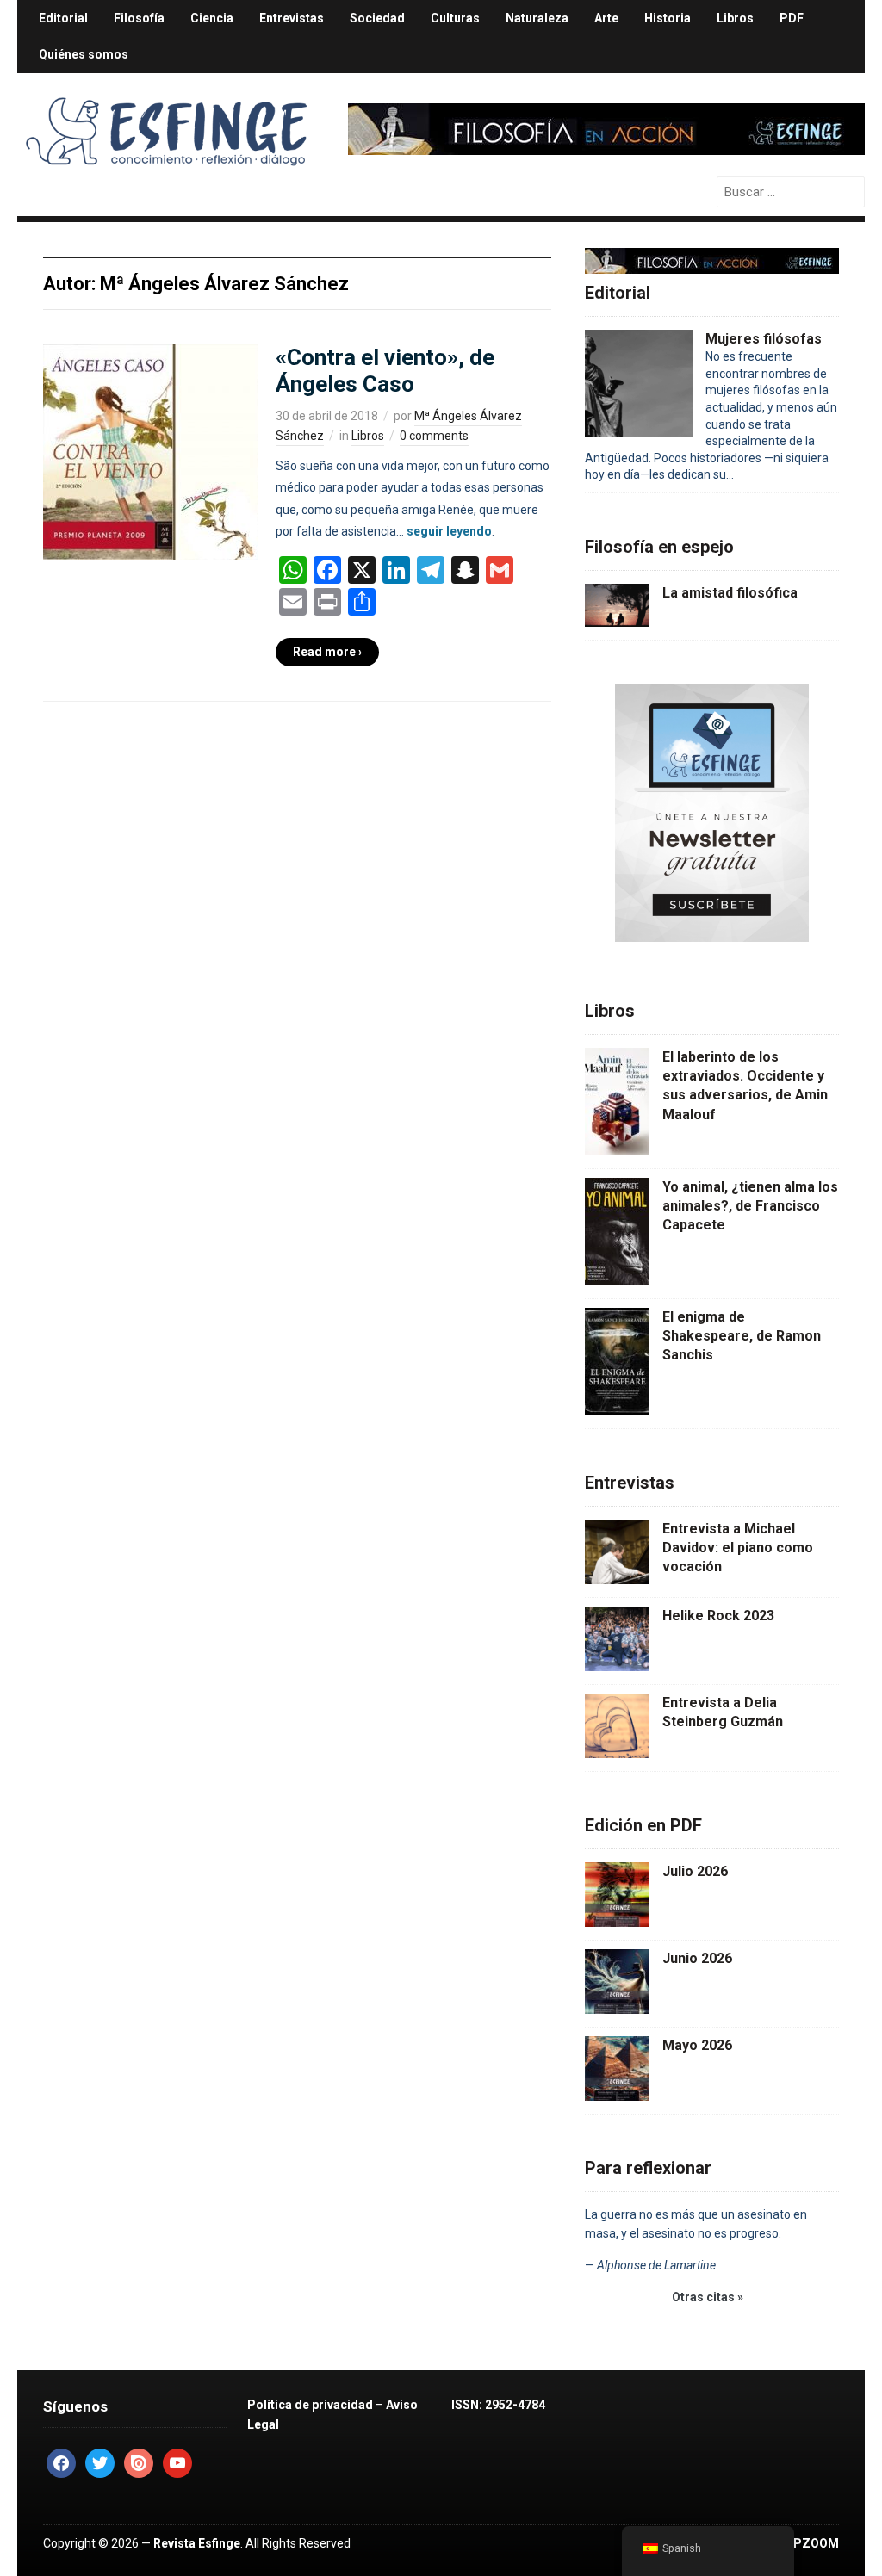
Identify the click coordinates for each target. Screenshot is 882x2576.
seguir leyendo (449, 531)
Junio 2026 (697, 1958)
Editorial (63, 18)
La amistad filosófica (730, 593)
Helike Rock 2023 (718, 1616)
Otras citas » (708, 2297)
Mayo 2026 (697, 2045)
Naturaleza (537, 18)
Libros (735, 18)
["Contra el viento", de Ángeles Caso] (151, 451)
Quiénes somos (84, 54)
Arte (606, 18)
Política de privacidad (310, 2405)
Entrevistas (292, 18)
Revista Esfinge (197, 2543)
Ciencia (212, 18)
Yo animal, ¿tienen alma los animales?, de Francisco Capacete (750, 1206)
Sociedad (377, 18)
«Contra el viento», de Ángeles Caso (385, 371)
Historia (668, 18)
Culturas (455, 18)
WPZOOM (811, 2543)
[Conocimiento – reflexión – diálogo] (168, 127)
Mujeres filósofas (764, 339)
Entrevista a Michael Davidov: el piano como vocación (738, 1548)
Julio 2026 (695, 1871)
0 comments (434, 436)
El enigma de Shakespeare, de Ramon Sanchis (742, 1336)
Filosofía (139, 18)
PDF (792, 18)
